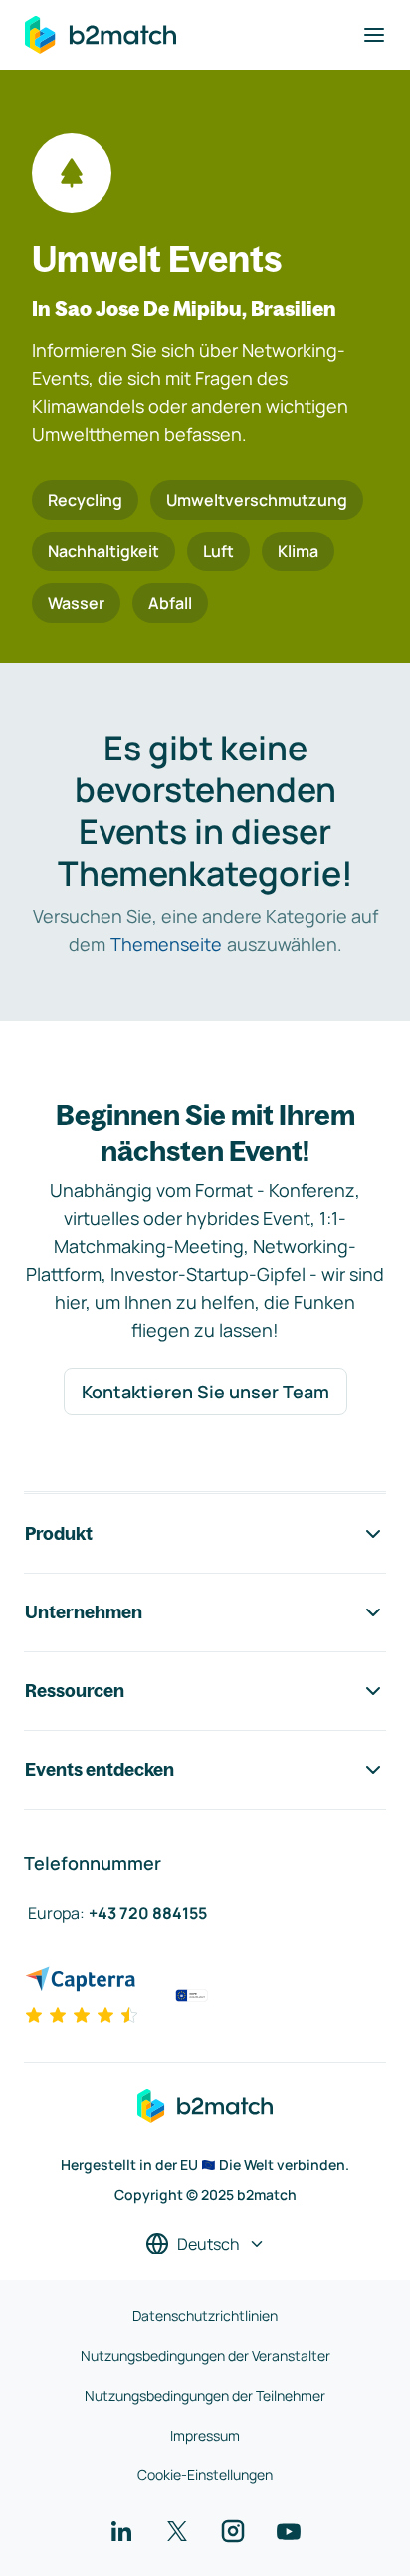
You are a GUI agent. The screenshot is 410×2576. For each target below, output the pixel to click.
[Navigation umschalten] (374, 35)
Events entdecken (100, 1769)
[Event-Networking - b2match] (101, 35)
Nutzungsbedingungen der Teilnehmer (205, 2395)
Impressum (205, 2435)
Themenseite (166, 944)
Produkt (59, 1533)
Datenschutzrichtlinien (205, 2316)
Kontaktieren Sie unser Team (205, 1392)
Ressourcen (75, 1691)
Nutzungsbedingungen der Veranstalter (205, 2356)
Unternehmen (84, 1612)
